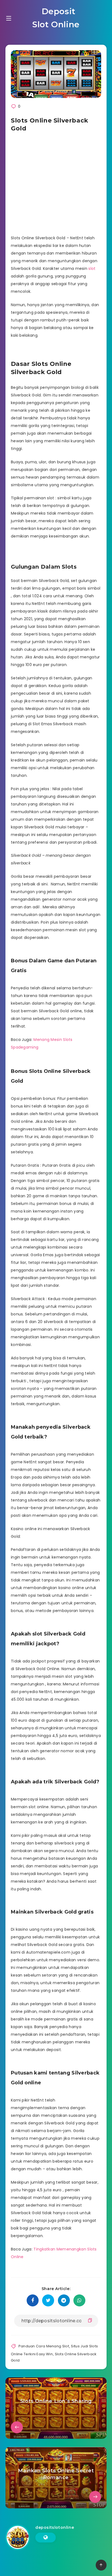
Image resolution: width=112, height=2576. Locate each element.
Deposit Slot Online (56, 18)
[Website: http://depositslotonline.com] (46, 2538)
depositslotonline (55, 2527)
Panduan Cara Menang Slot (44, 2346)
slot (92, 268)
